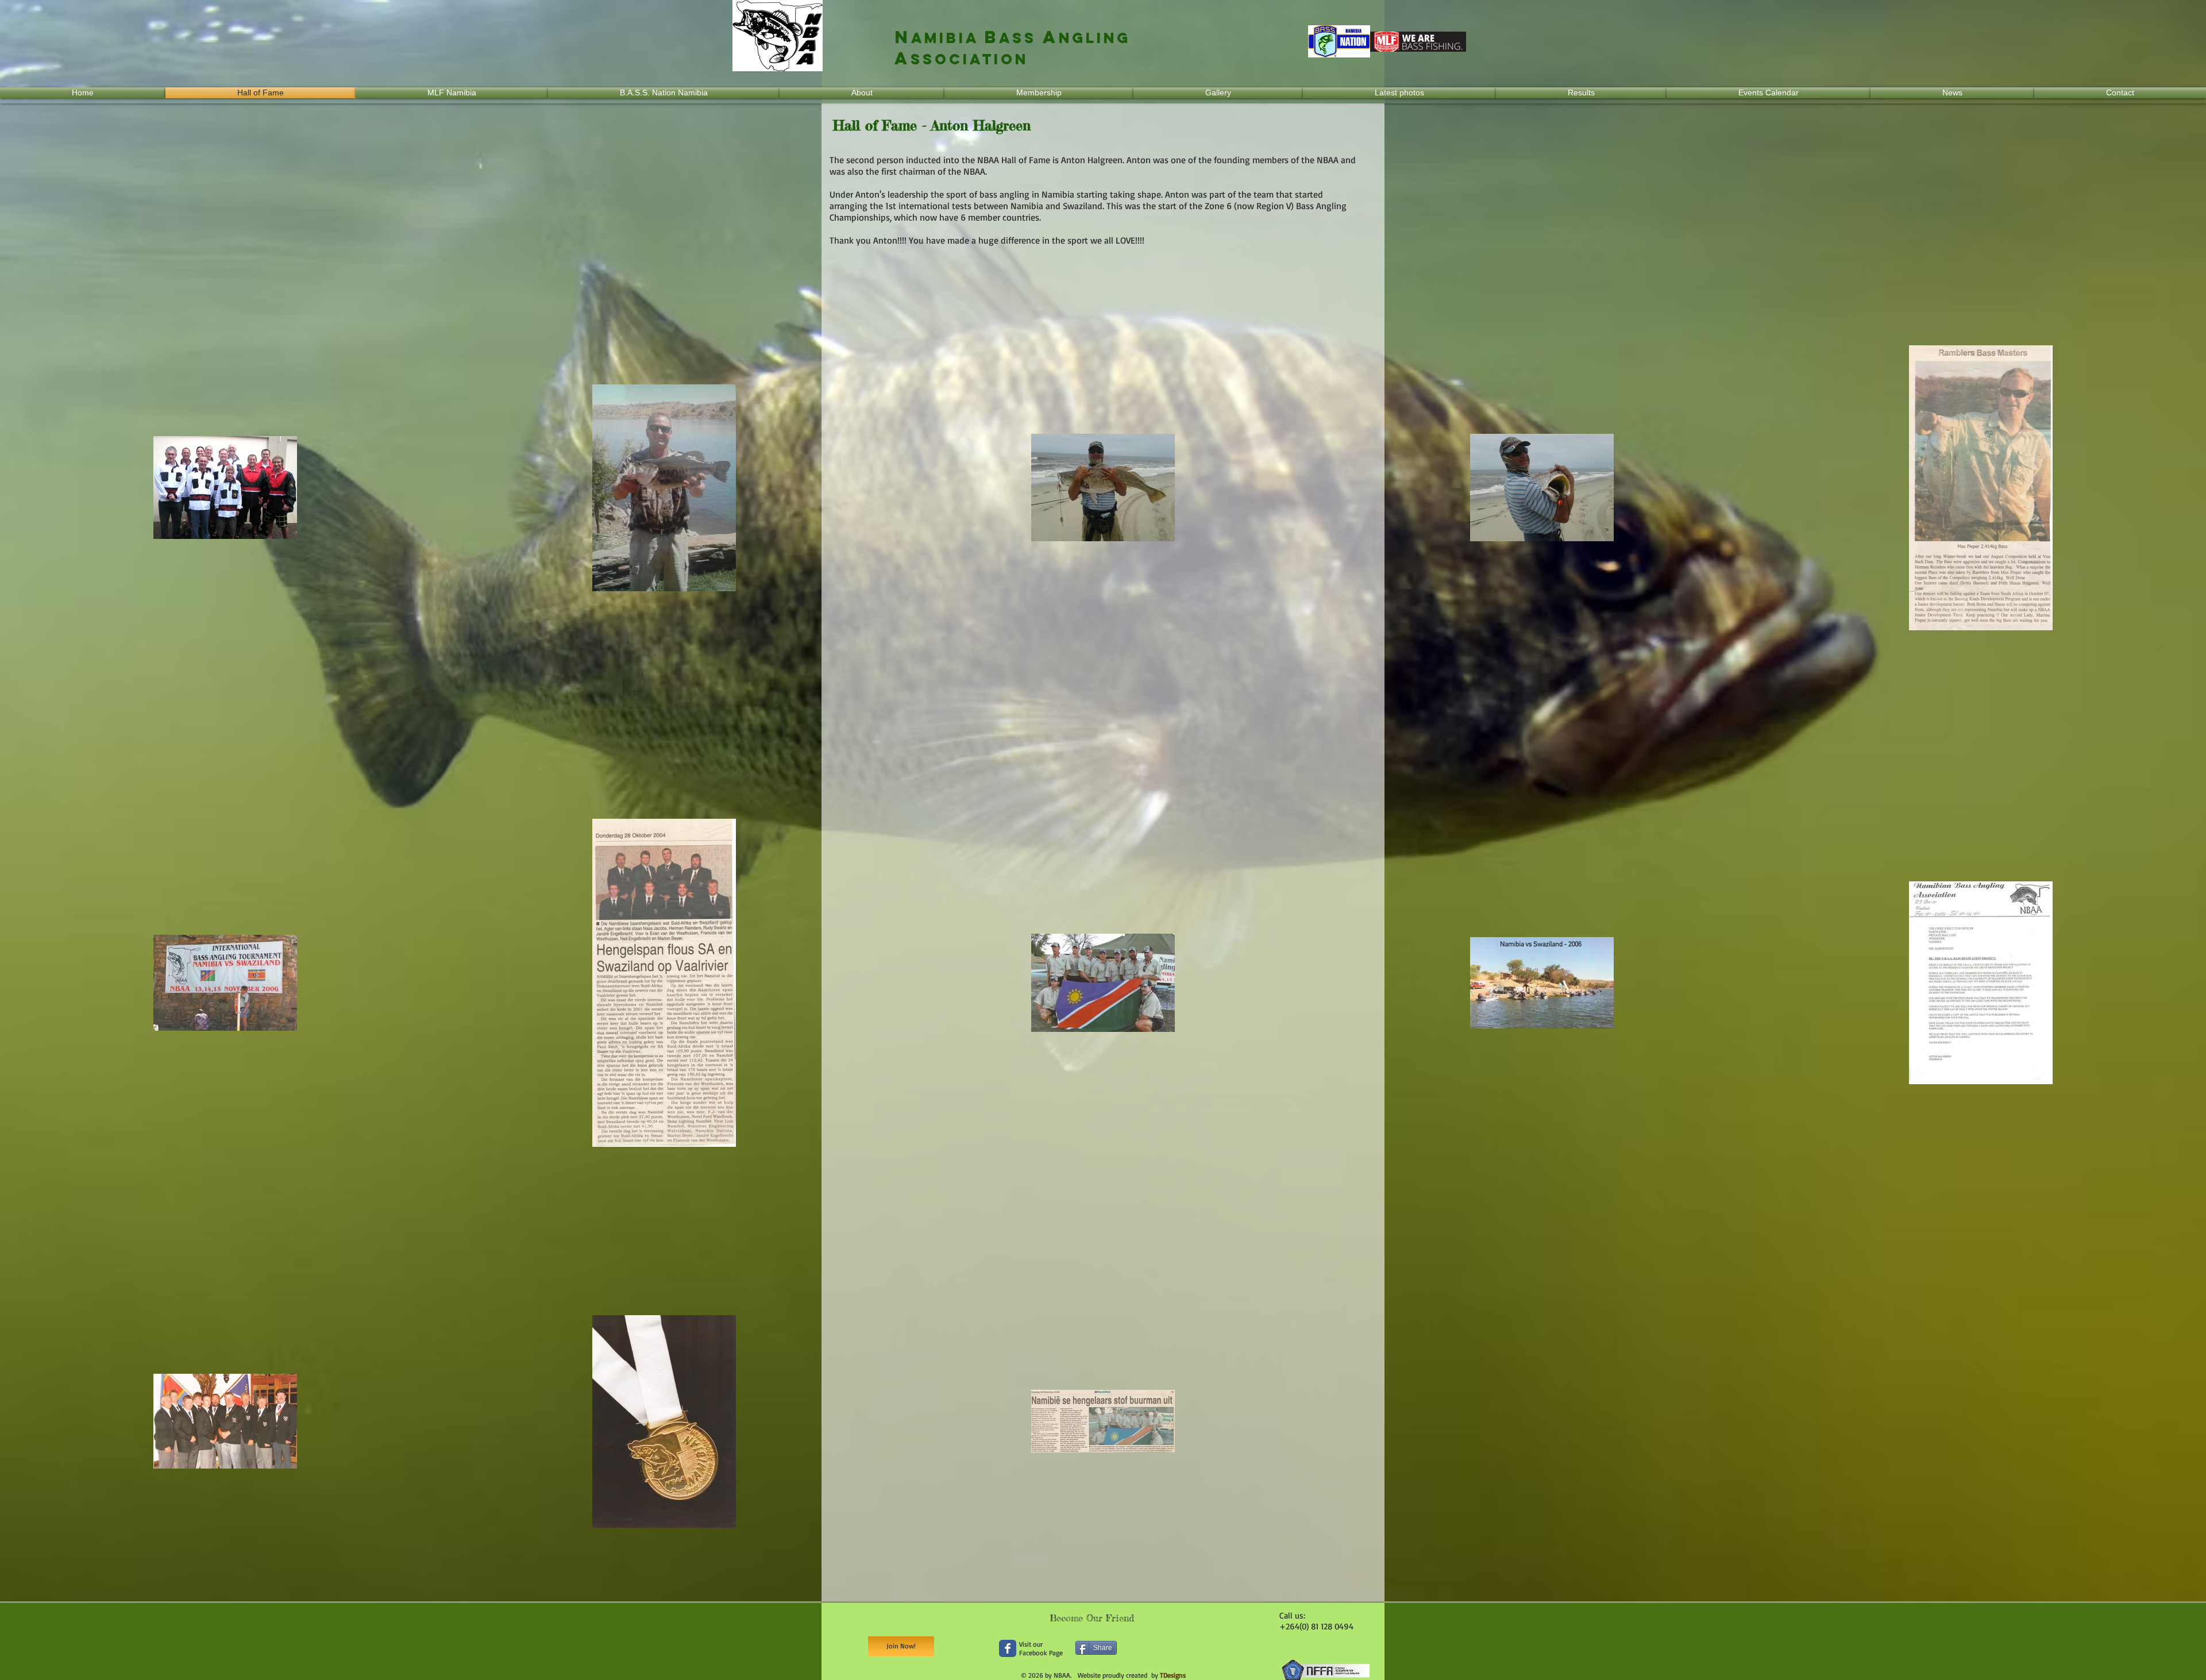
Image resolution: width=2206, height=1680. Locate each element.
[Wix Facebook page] (1008, 1648)
